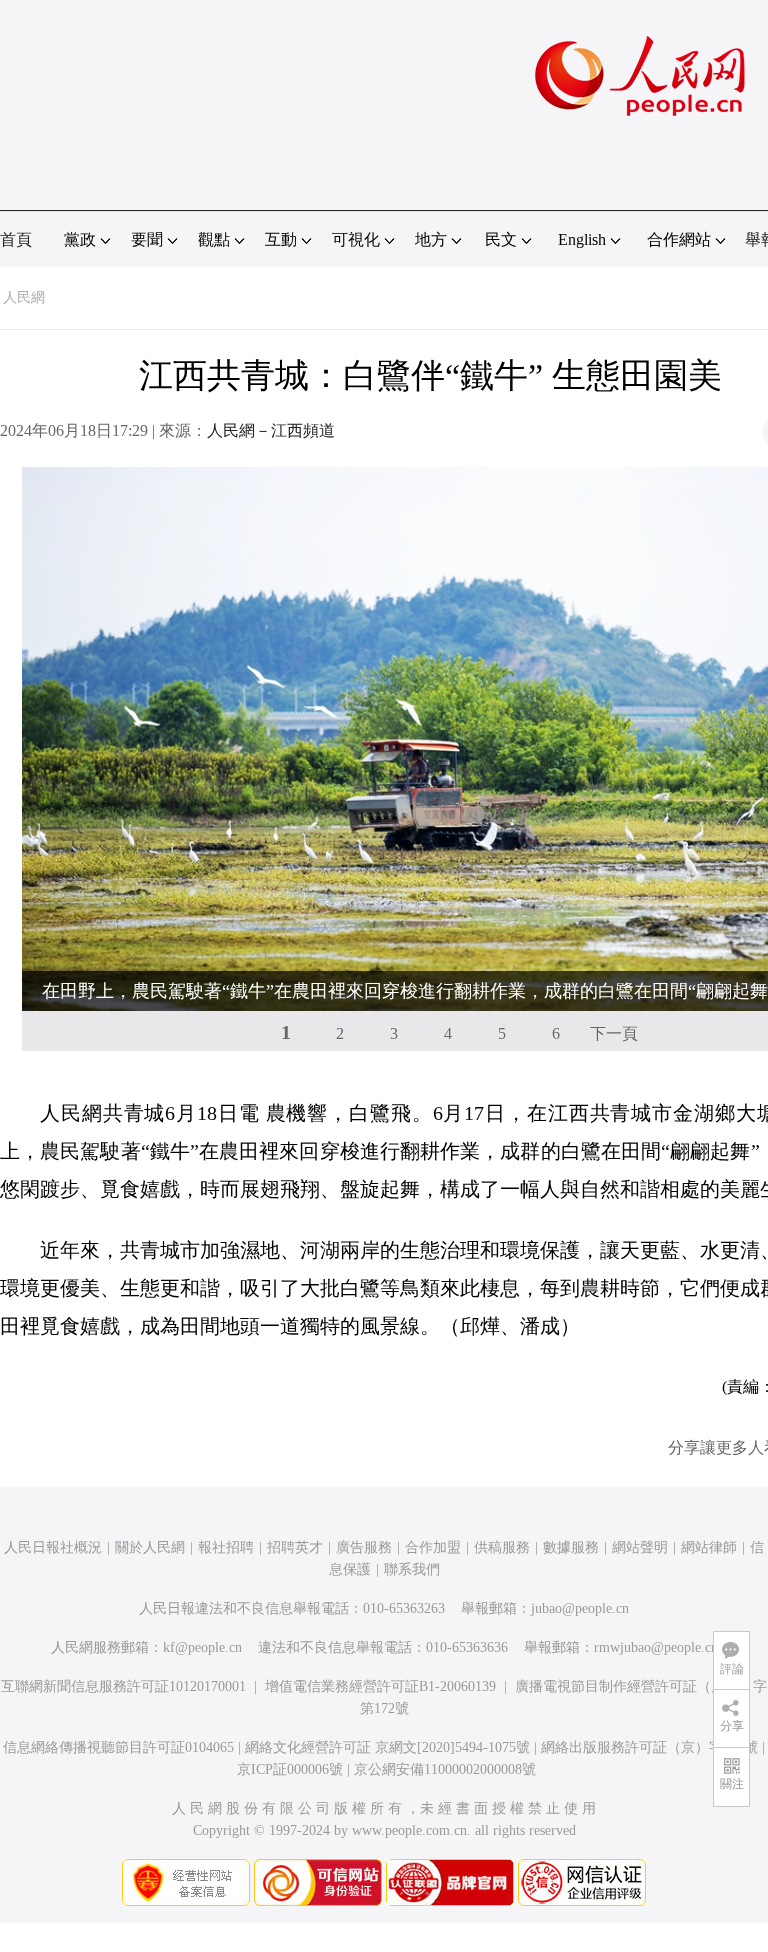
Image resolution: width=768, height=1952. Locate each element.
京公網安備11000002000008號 (445, 1769)
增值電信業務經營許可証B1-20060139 (380, 1686)
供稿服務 (502, 1547)
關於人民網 (150, 1547)
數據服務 (571, 1547)
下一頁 (614, 1033)
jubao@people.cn (580, 1608)
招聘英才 (295, 1547)
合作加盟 (433, 1547)
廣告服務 (364, 1547)
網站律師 (709, 1547)
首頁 (16, 239)
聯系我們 (412, 1569)
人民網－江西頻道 (271, 430)
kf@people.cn (202, 1647)
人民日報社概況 (53, 1547)
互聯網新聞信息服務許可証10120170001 (123, 1686)
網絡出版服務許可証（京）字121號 (649, 1747)
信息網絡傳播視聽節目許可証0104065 (118, 1747)
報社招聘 (226, 1547)
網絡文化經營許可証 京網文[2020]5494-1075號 (387, 1747)
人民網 (24, 297)
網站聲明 (640, 1547)
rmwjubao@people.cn (656, 1647)
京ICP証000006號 (290, 1769)
